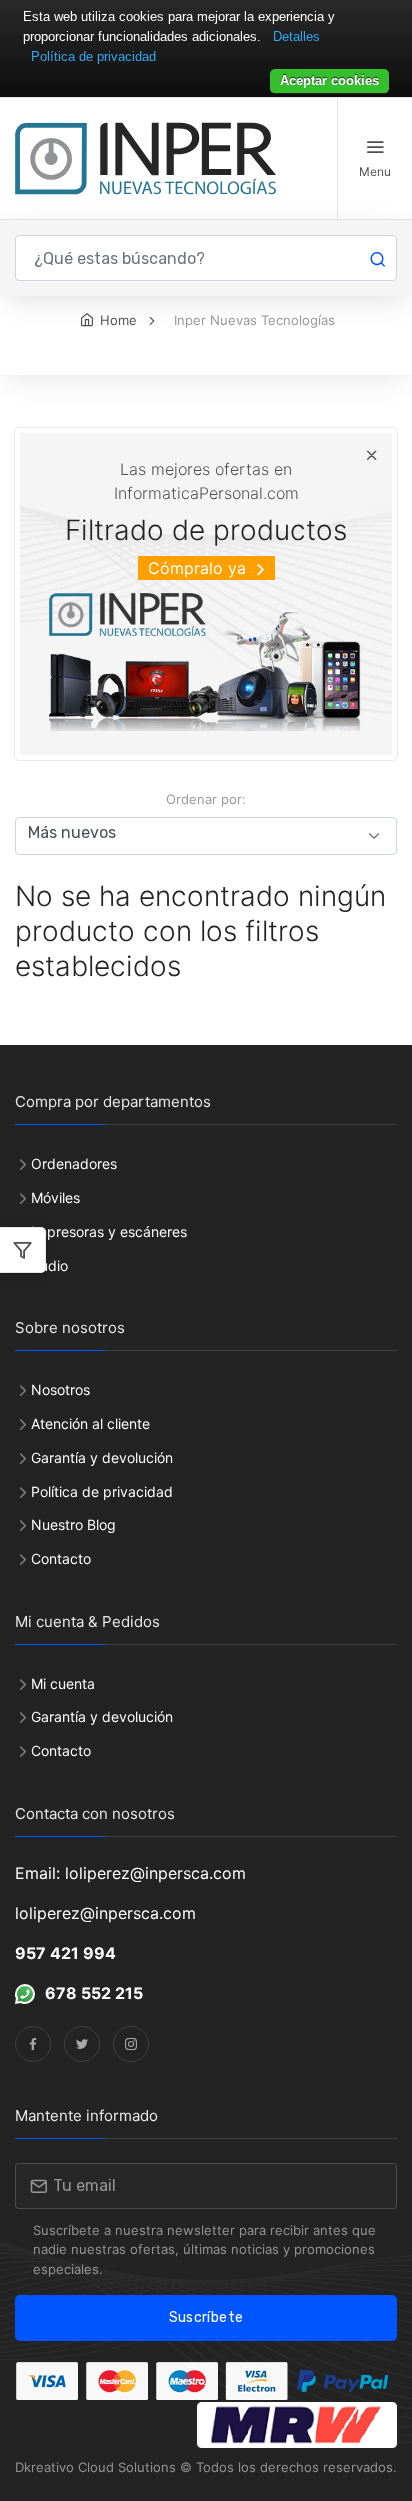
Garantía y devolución (102, 1457)
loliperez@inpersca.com (105, 1913)
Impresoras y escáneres (109, 1231)
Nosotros (60, 1389)
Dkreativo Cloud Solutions (95, 2467)
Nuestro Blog (73, 1524)
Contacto (61, 1558)
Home (118, 320)
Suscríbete (206, 2317)
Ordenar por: (206, 799)
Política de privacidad (102, 1491)
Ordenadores (74, 1163)
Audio (49, 1265)
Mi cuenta (63, 1683)
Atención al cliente (90, 1423)
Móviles (55, 1197)
